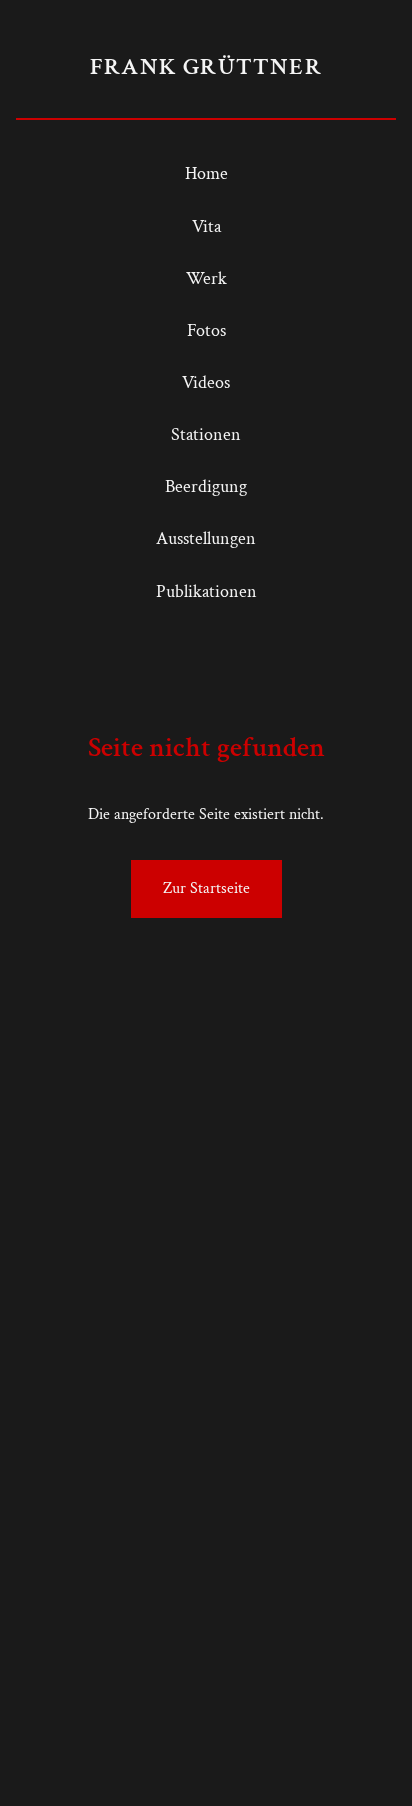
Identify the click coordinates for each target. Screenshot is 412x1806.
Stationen (206, 434)
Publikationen (206, 591)
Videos (206, 382)
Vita (206, 226)
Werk (206, 278)
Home (206, 173)
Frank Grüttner (206, 66)
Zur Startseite (206, 888)
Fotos (206, 330)
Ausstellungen (206, 538)
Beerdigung (206, 486)
